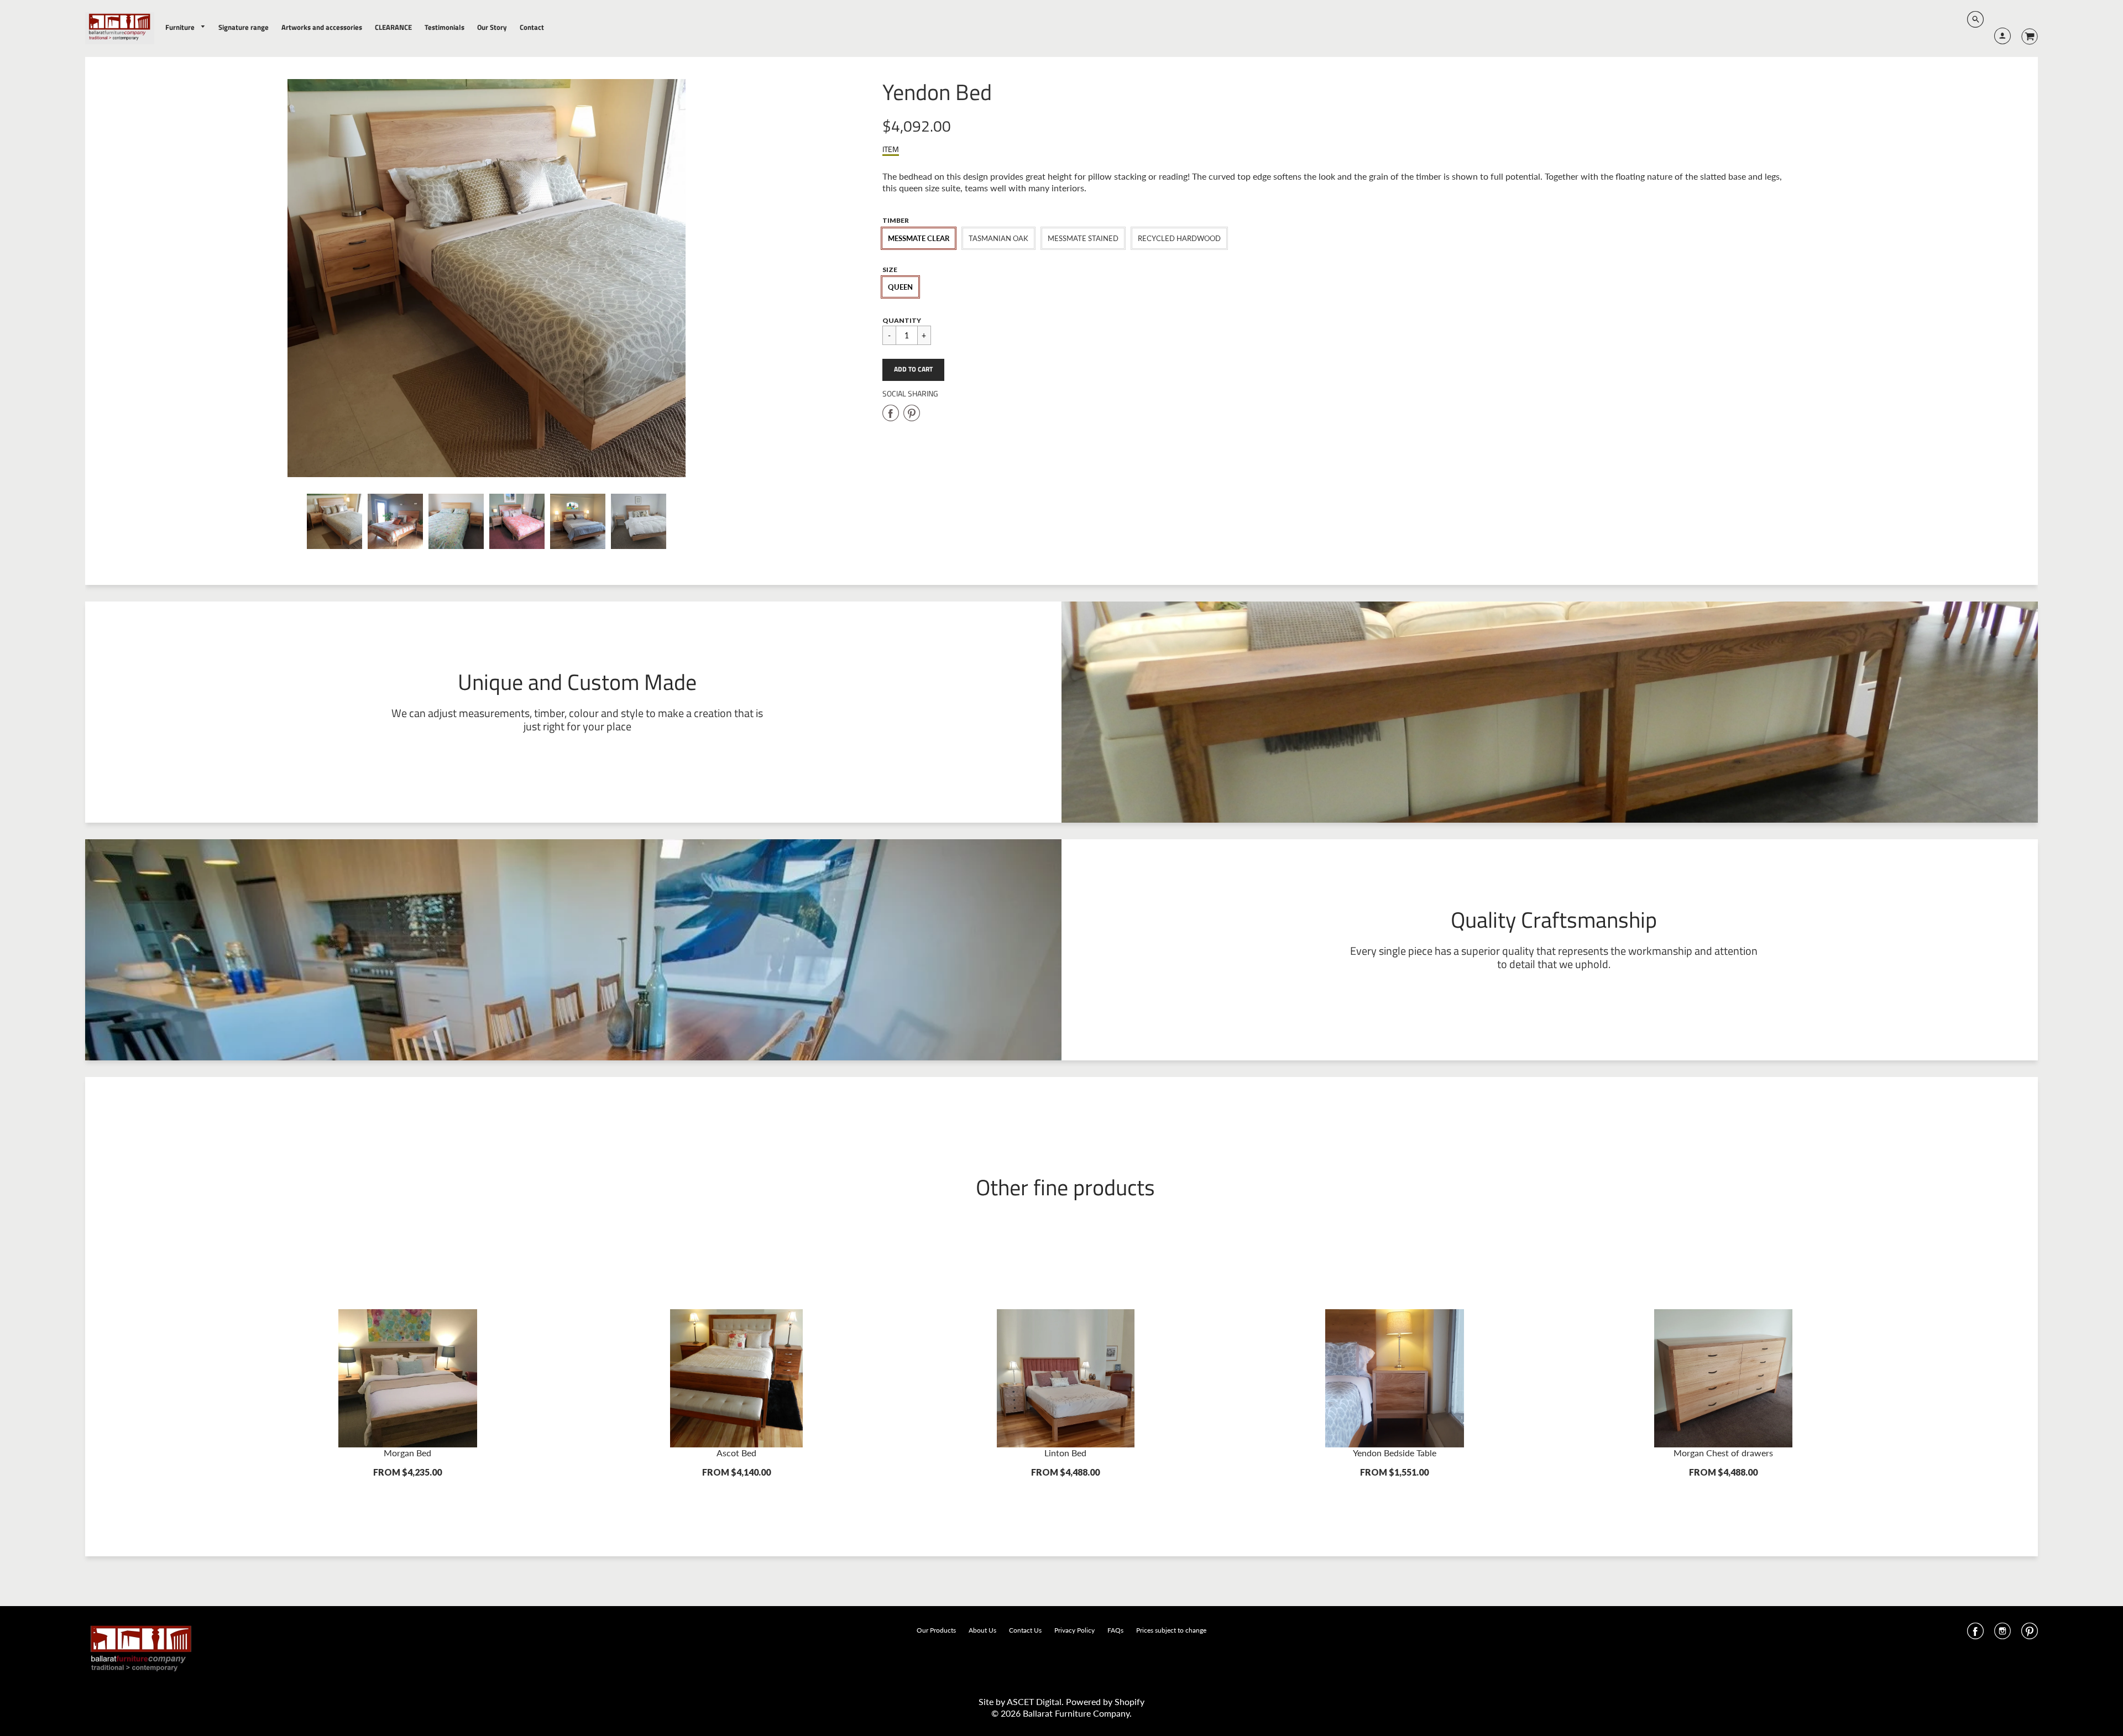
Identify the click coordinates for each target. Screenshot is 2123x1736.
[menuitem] (186, 27)
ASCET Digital (1034, 1701)
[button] (913, 370)
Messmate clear (919, 238)
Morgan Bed (407, 1453)
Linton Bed (1065, 1453)
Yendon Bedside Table (1395, 1453)
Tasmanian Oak (998, 238)
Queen (900, 287)
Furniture (181, 27)
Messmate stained (1083, 238)
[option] (487, 278)
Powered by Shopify (1105, 1701)
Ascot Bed (736, 1453)
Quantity (902, 320)
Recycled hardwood (1179, 238)
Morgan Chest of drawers (1723, 1453)
